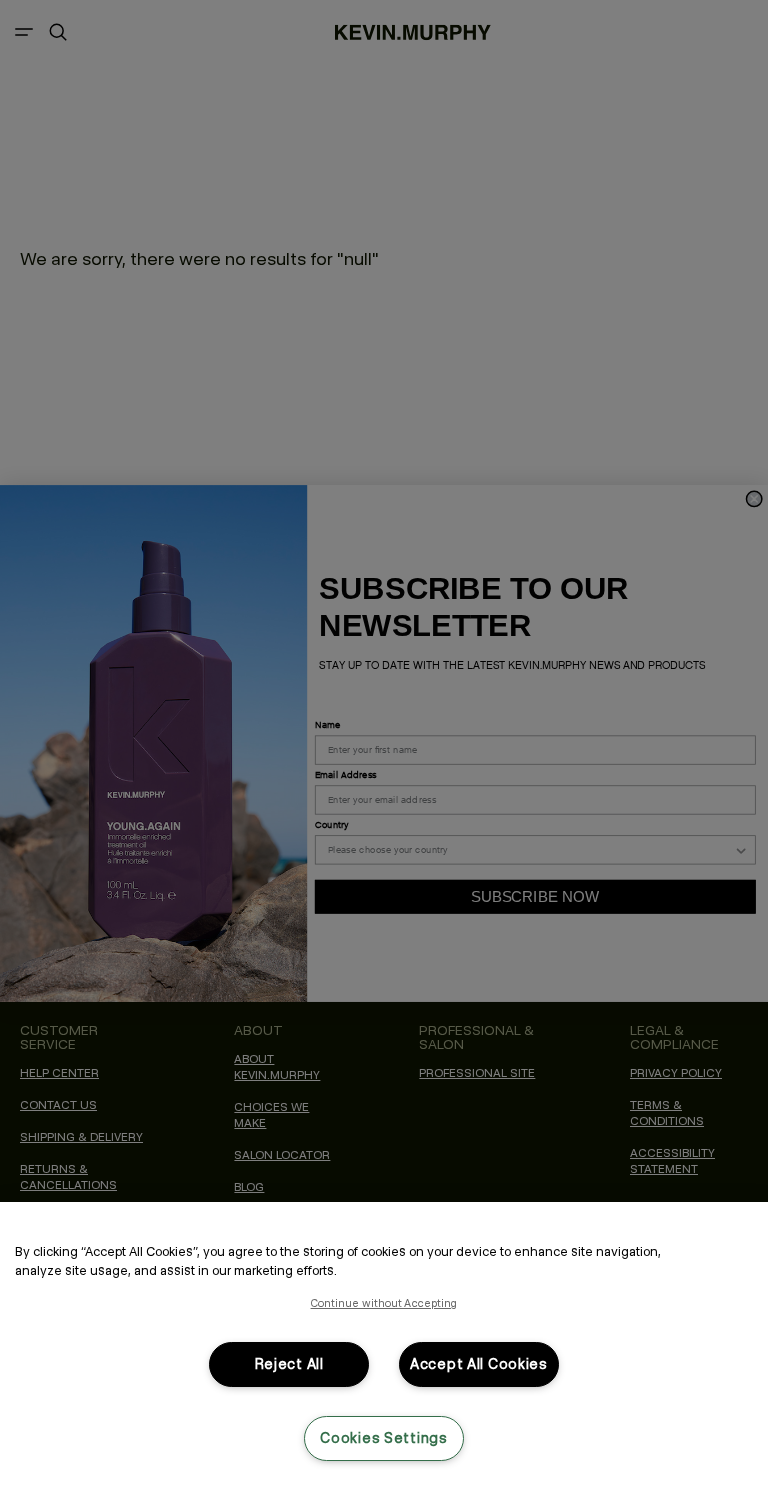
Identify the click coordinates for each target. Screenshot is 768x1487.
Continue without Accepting (384, 1303)
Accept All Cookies (479, 1364)
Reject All (289, 1364)
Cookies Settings (384, 1438)
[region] (384, 1344)
